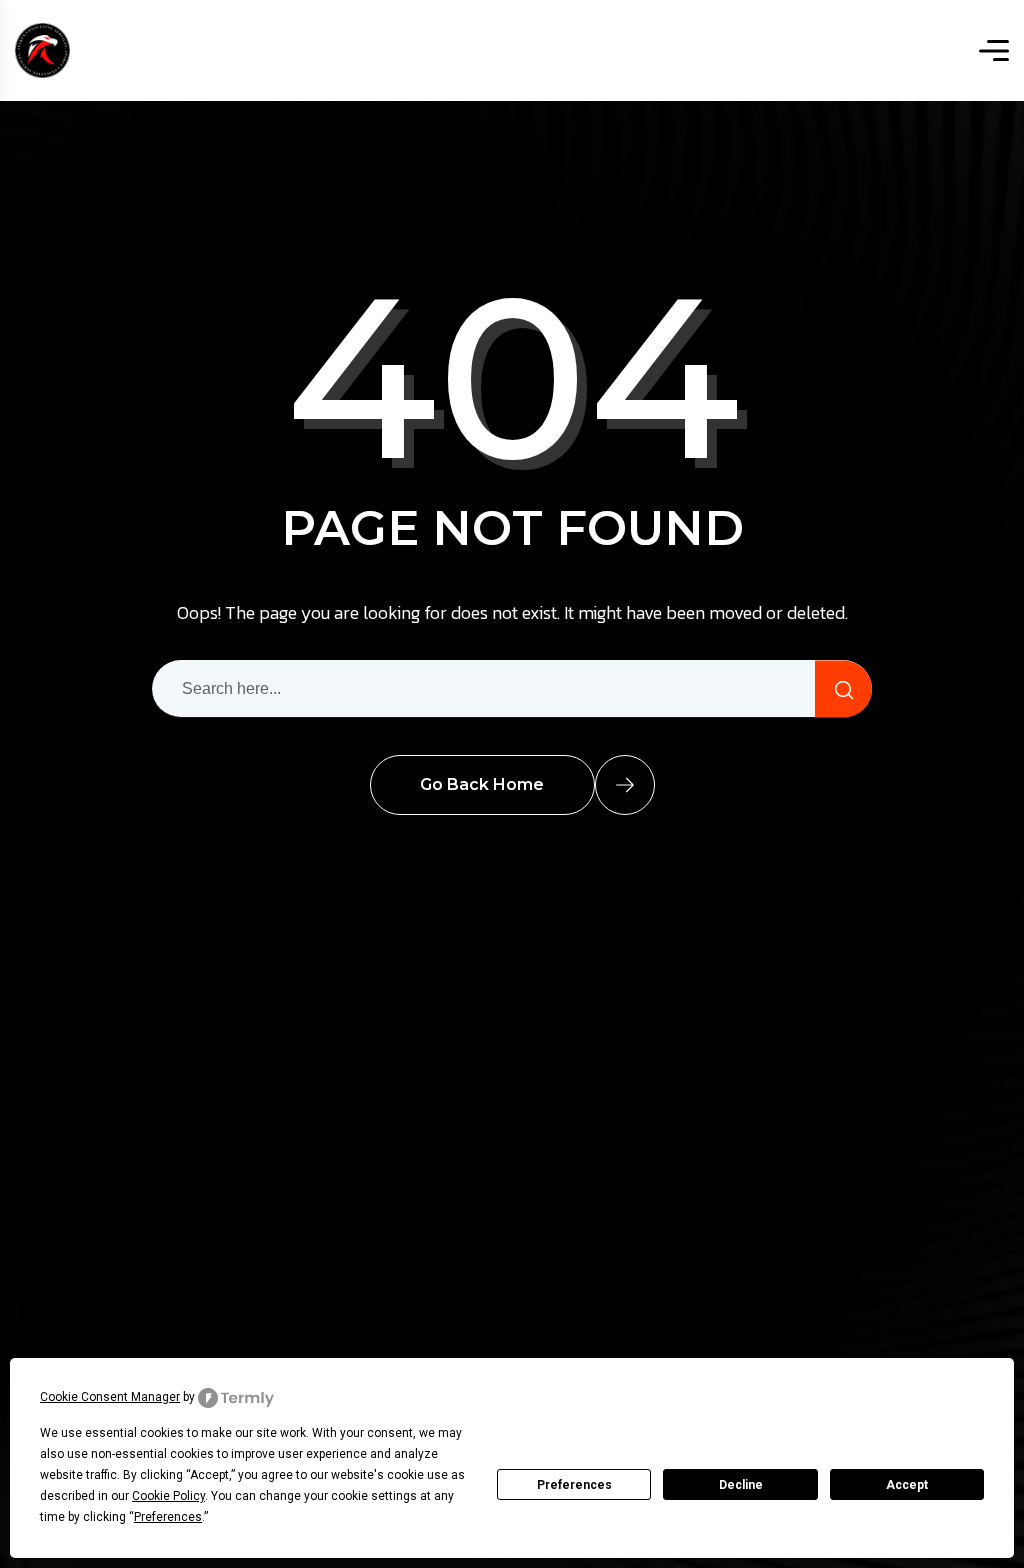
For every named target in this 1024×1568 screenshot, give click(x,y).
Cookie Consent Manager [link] (110, 1397)
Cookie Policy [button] (168, 1496)
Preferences (574, 1485)
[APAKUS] (42, 50)
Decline (741, 1485)
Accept (907, 1485)
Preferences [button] (168, 1517)
